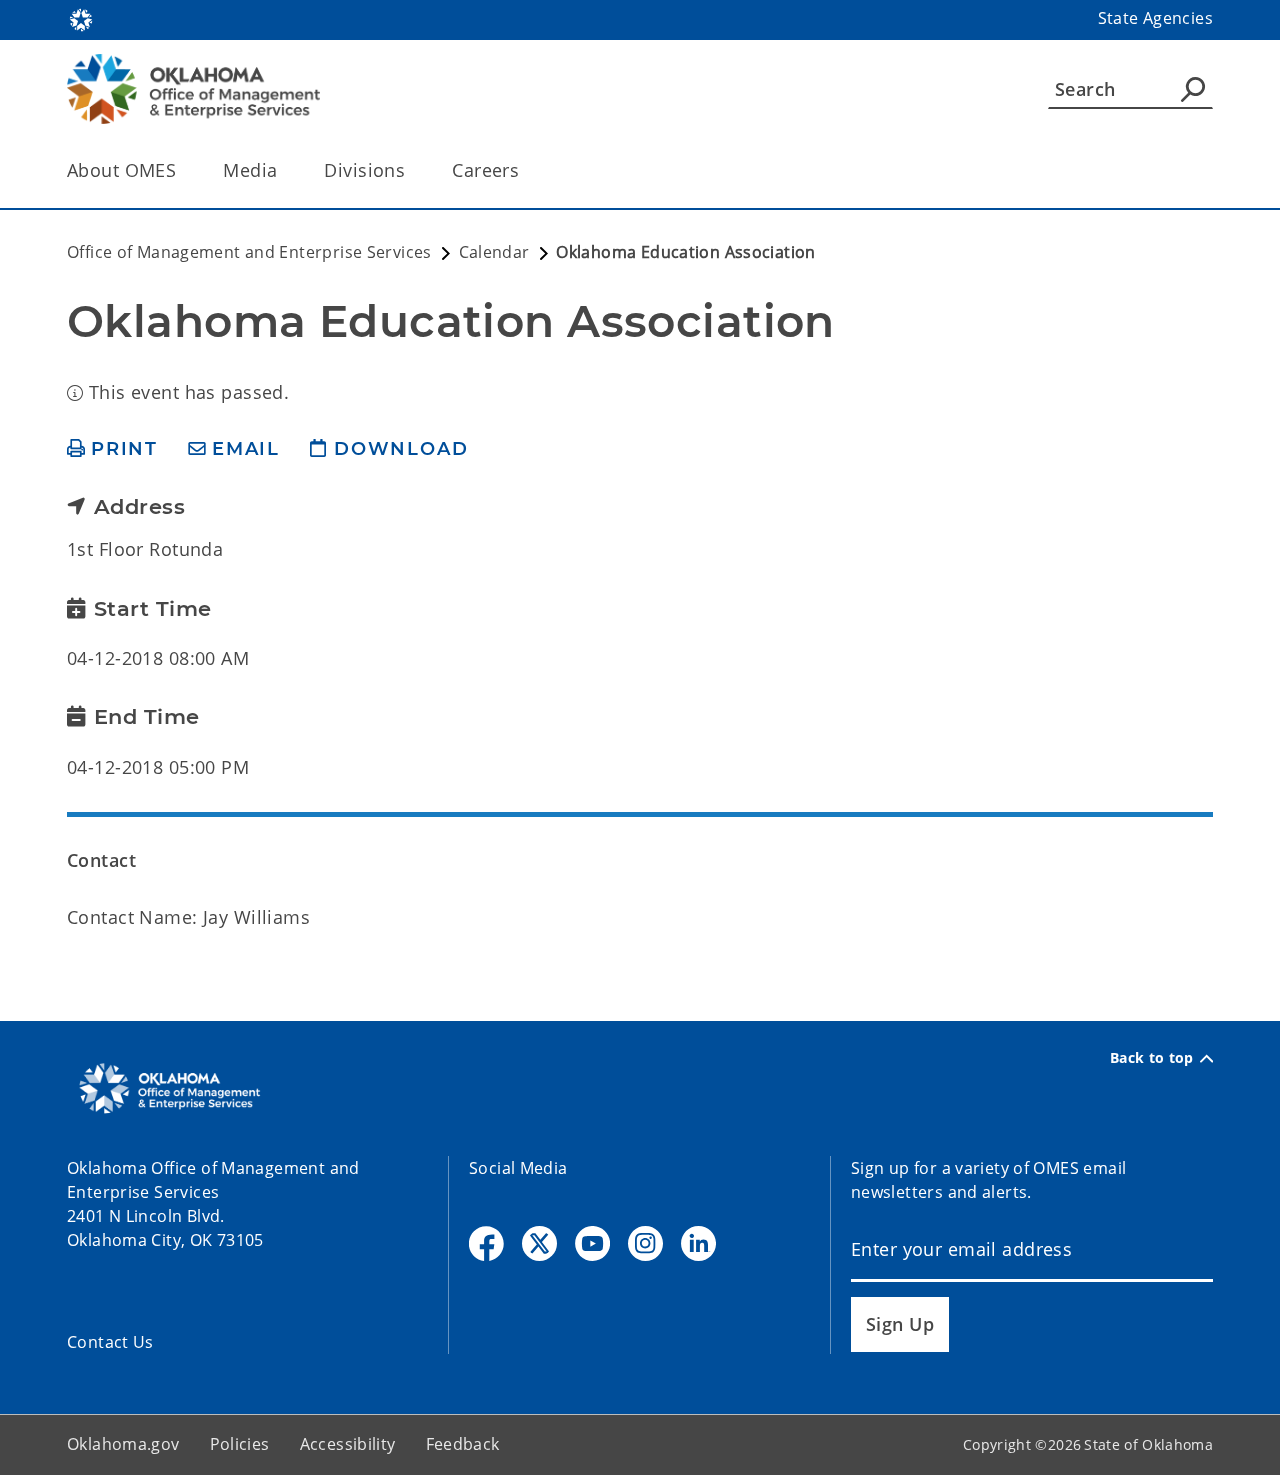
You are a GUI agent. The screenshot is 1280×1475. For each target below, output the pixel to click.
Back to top (1152, 1058)
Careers (485, 170)
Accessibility (348, 1444)
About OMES (121, 170)
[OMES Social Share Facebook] (486, 1243)
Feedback (463, 1444)
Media (250, 170)
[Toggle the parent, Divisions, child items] (411, 170)
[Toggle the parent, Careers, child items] (525, 170)
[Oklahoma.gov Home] (81, 18)
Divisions (364, 170)
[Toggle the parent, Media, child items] (283, 170)
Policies (240, 1444)
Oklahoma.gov (123, 1444)
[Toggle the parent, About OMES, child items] (182, 170)
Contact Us (110, 1342)
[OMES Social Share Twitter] (539, 1243)
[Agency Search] (1193, 89)
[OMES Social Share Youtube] (592, 1243)
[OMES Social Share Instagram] (645, 1243)
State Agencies (1155, 18)
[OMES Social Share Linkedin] (698, 1243)
